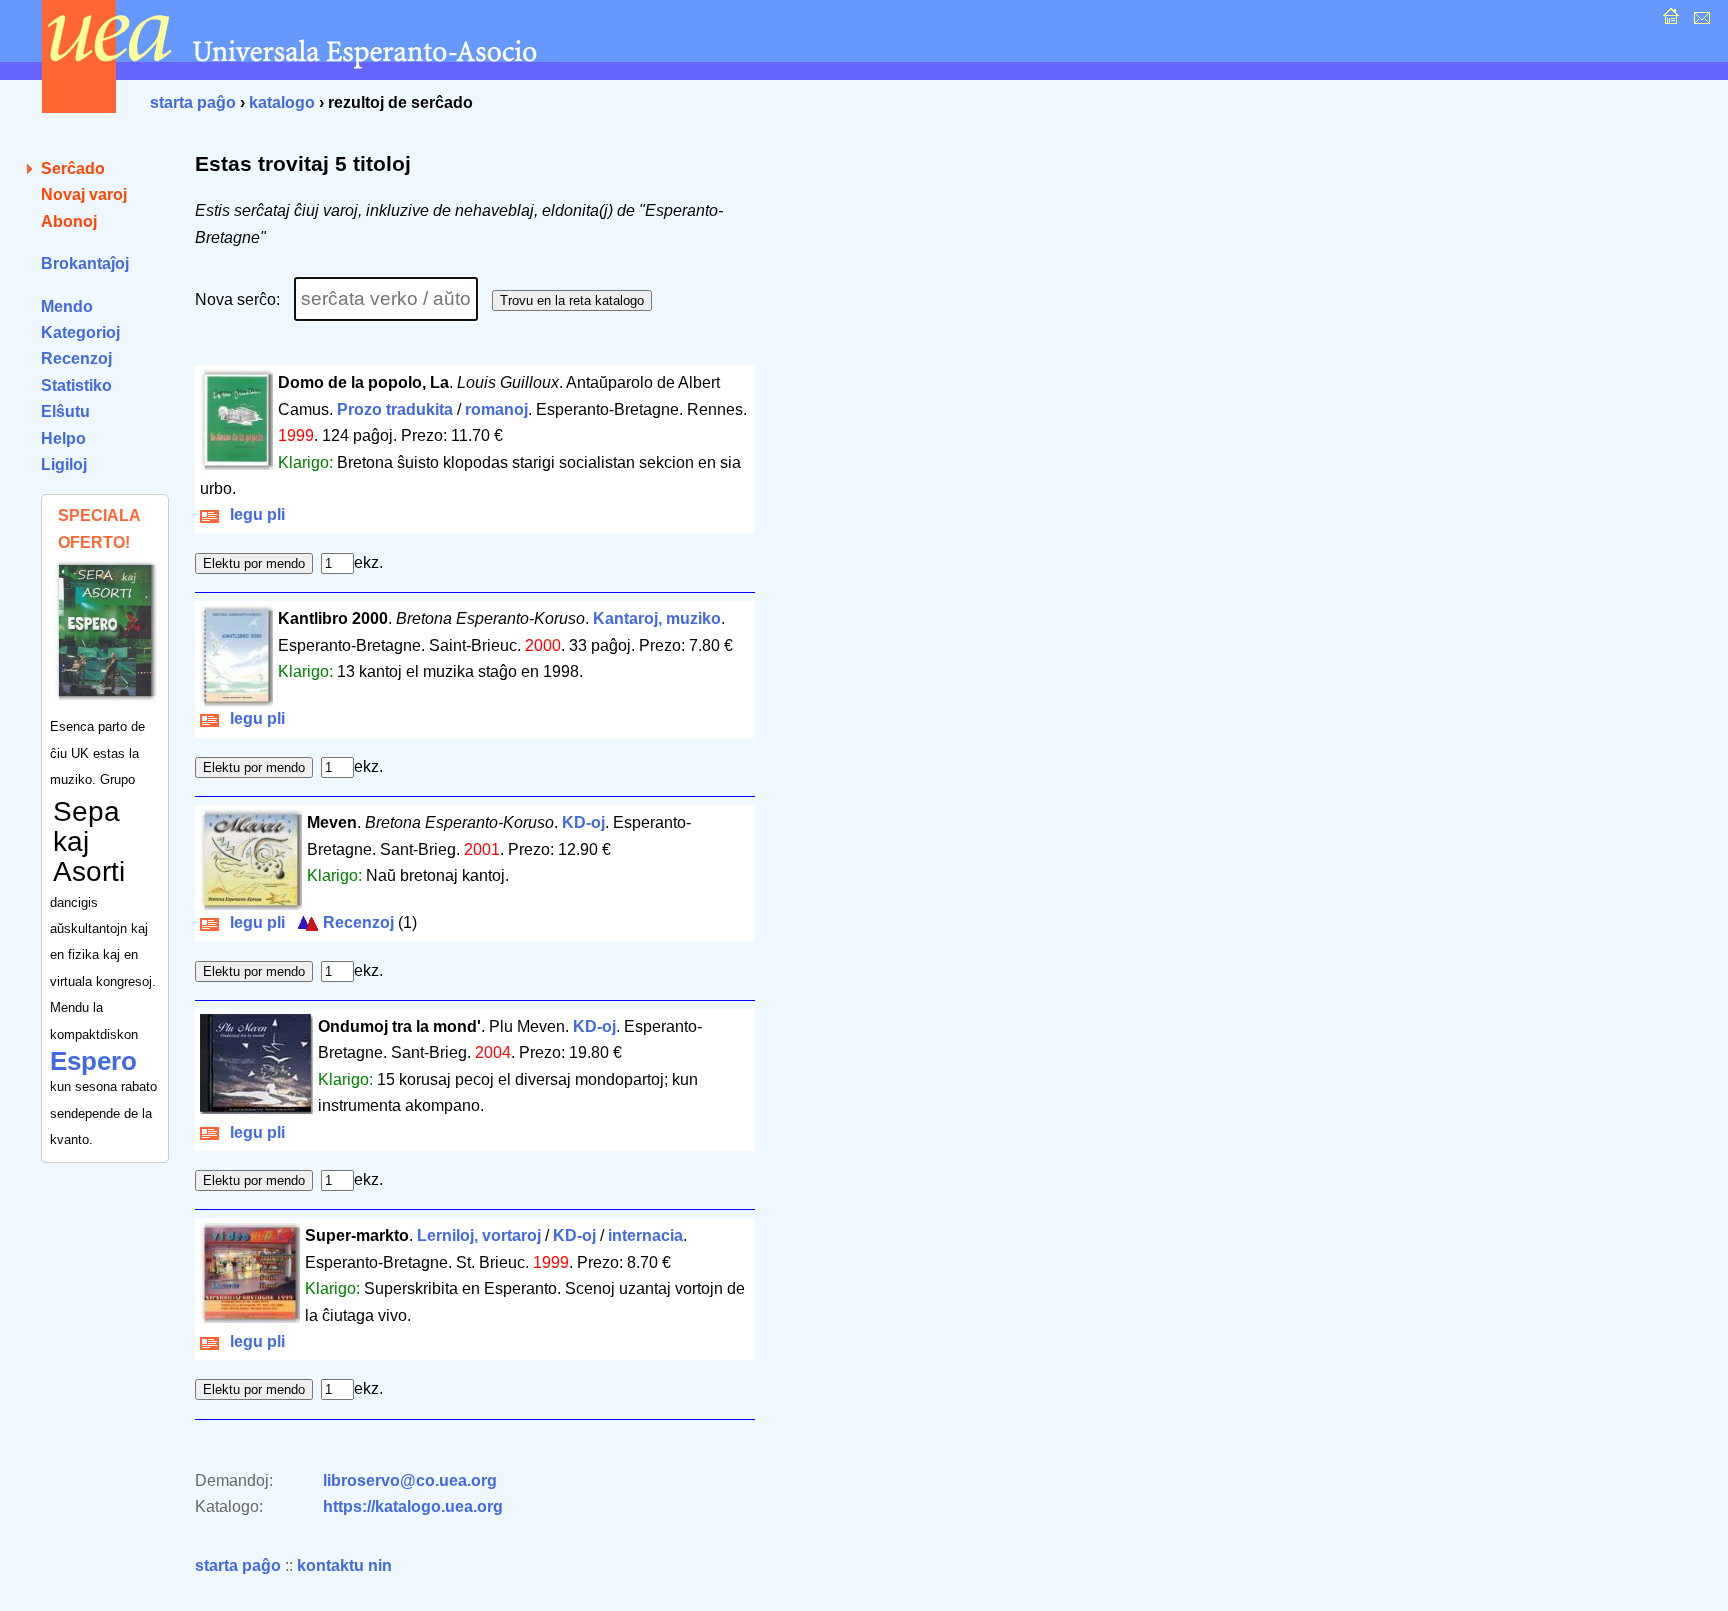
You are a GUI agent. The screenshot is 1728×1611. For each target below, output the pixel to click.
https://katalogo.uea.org (413, 1506)
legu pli (253, 514)
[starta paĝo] (1668, 21)
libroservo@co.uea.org (410, 1480)
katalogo (282, 102)
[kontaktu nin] (1699, 21)
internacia (645, 1235)
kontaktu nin (344, 1565)
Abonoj (69, 221)
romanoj (496, 409)
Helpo (63, 438)
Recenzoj (76, 358)
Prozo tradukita (395, 409)
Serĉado (73, 168)
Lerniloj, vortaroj (479, 1235)
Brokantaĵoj (85, 263)
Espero (93, 1061)
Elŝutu (65, 411)
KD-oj (583, 822)
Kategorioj (80, 332)
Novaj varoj (84, 194)
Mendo (67, 306)
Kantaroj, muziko (657, 618)
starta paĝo (193, 102)
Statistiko (76, 385)
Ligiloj (64, 464)
